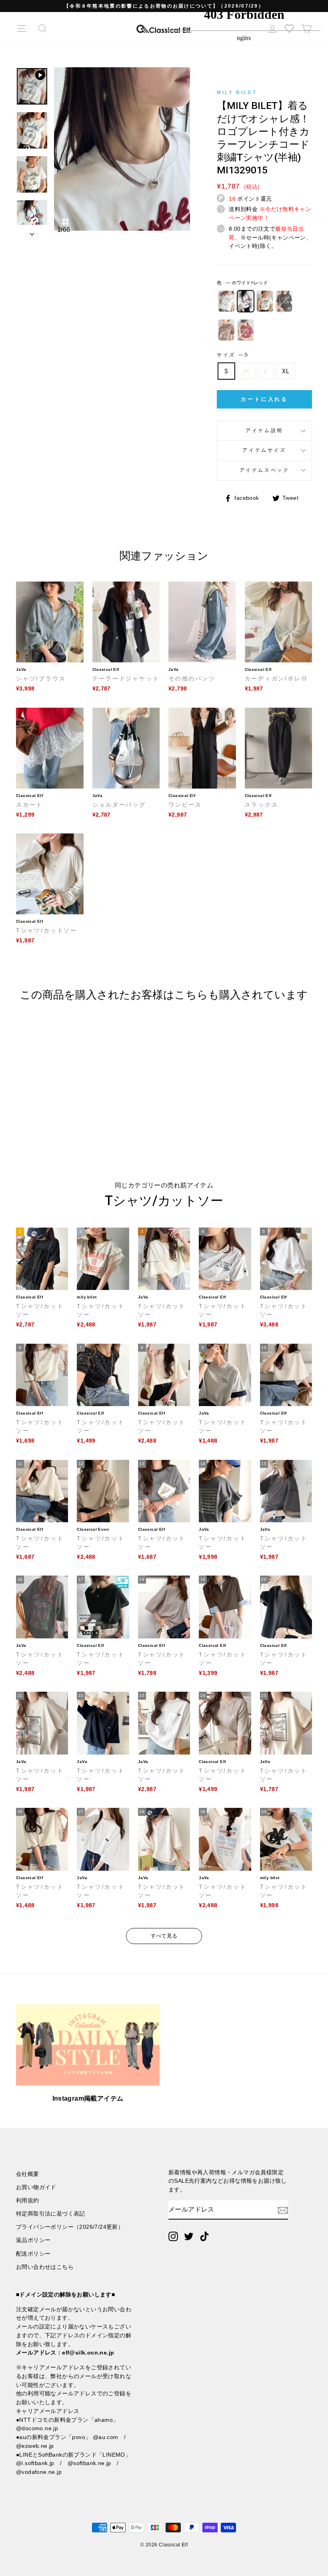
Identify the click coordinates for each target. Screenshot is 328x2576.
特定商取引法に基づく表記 (51, 2214)
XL (285, 371)
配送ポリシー (33, 2254)
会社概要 (28, 2174)
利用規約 (28, 2201)
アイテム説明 (264, 431)
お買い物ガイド (36, 2187)
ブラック (284, 301)
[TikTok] (204, 2236)
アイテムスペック (265, 470)
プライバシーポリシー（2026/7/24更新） (70, 2227)
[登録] (283, 2210)
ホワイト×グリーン (265, 301)
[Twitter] (189, 2236)
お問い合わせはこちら (45, 2267)
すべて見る (164, 1936)
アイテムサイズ (264, 450)
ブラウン (226, 330)
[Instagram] (173, 2236)
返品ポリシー (33, 2240)
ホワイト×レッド (246, 301)
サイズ (232, 355)
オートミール (226, 301)
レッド (246, 330)
